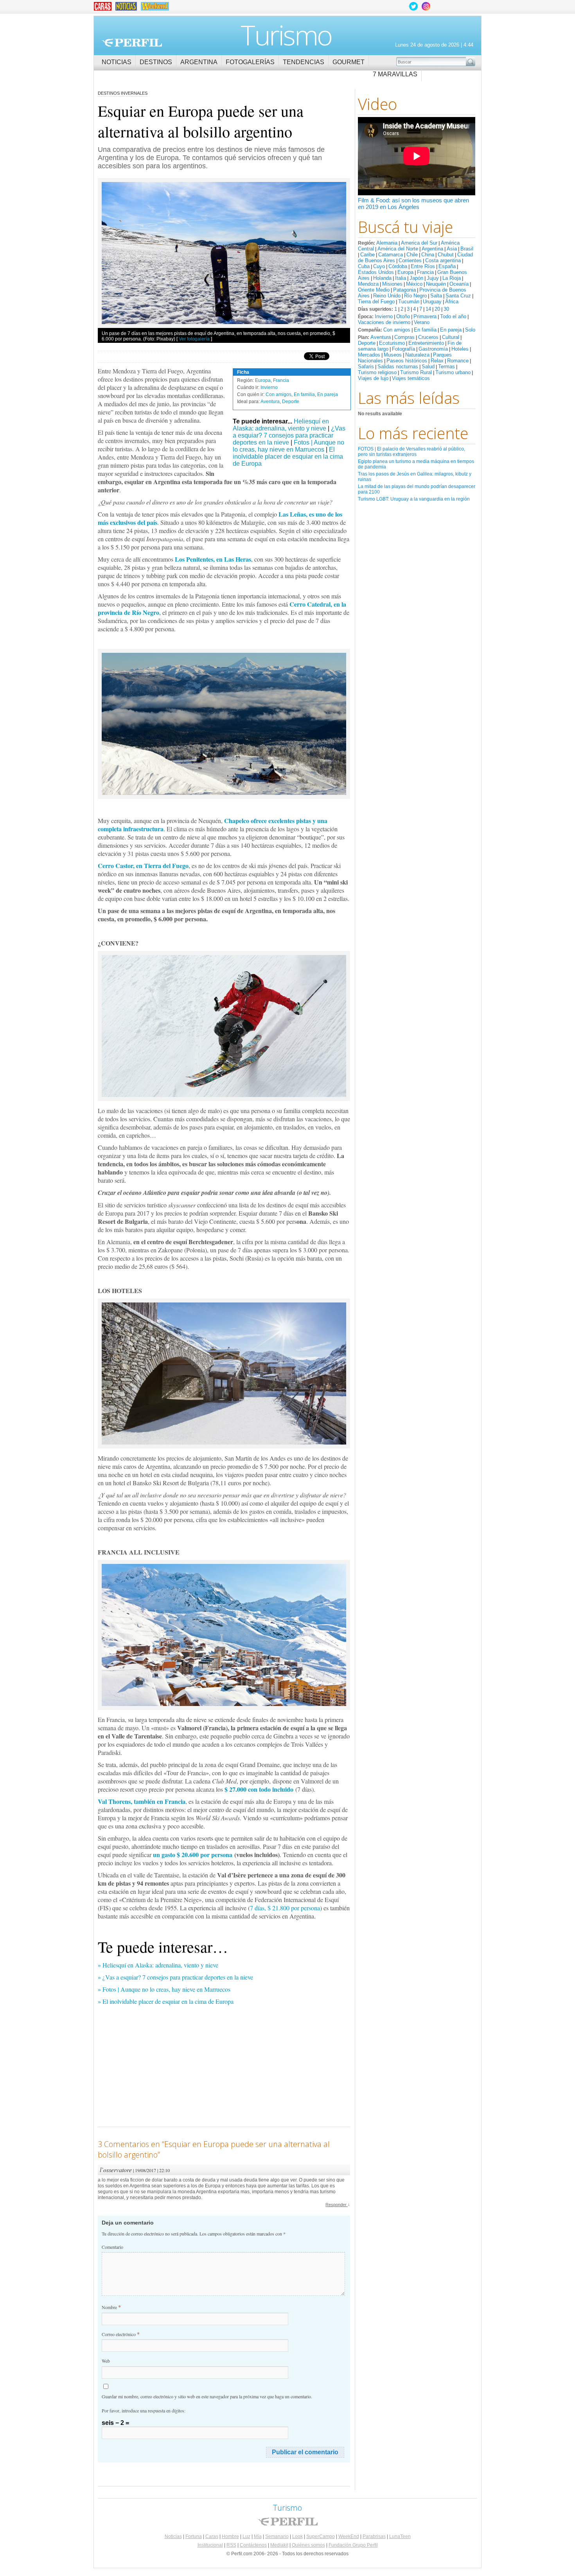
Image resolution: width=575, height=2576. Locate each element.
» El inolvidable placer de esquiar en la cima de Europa (166, 2001)
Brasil (467, 249)
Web (106, 2361)
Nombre (111, 2307)
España (447, 266)
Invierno (384, 316)
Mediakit (279, 2545)
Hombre (230, 2536)
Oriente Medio (374, 290)
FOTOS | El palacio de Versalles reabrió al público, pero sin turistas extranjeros (411, 452)
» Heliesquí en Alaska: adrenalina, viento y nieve (158, 1965)
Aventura (381, 337)
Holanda (382, 278)
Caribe (367, 255)
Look (297, 2536)
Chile (412, 255)
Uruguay (432, 302)
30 (446, 309)
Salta (436, 296)
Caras (212, 2536)
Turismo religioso (377, 372)
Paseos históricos (407, 361)
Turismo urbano (453, 372)
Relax (437, 361)
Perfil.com (132, 43)
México (414, 284)
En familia (425, 330)
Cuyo (379, 266)
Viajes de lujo (373, 378)
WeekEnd (349, 2536)
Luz (246, 2536)
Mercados (369, 355)
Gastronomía (433, 349)
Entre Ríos (423, 266)
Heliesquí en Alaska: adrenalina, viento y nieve (281, 425)
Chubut (446, 255)
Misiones (392, 284)
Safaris (366, 367)
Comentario (112, 2247)
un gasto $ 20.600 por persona (193, 1855)
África (452, 302)
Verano (422, 322)
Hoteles (460, 349)
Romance (458, 361)
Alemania (387, 243)
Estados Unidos (376, 272)
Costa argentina (443, 260)
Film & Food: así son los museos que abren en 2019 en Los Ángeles (413, 204)
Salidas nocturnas (398, 367)
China (428, 255)
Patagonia (404, 290)
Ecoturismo (392, 343)
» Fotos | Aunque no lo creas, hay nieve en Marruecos (164, 1989)
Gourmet (349, 62)
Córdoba (398, 266)
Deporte (367, 343)
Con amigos (397, 330)
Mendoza (368, 284)
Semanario (277, 2536)
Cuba (364, 266)
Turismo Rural (416, 372)
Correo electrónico (121, 2334)
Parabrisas (374, 2536)
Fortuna (194, 2536)
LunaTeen (400, 2536)
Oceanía (459, 284)
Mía (258, 2536)
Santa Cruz (458, 296)
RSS (231, 2545)
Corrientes (410, 260)
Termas (447, 367)
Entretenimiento (426, 343)
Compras (404, 337)
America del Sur (419, 243)
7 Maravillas (395, 74)
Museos (393, 355)
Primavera (425, 316)
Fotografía (403, 349)
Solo (470, 330)
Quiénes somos (308, 2545)
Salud (428, 367)
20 (437, 309)
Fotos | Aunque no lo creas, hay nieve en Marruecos (288, 446)
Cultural (451, 337)
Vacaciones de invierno (384, 322)
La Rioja (452, 278)
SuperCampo (321, 2536)
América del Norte (398, 249)
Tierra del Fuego (376, 302)
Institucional (210, 2545)
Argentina (199, 62)
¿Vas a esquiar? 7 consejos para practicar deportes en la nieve (289, 435)
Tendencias (304, 62)
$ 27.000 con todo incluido (259, 1789)
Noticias (117, 62)
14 (428, 309)
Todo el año (453, 316)
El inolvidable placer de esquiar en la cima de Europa (288, 457)
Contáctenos (253, 2545)
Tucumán (409, 302)
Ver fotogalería (194, 339)
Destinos (156, 62)
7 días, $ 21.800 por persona (285, 1908)
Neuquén (436, 284)
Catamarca (391, 255)
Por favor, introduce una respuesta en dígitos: (144, 2410)
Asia (452, 249)
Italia (401, 278)
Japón (416, 278)
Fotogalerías (250, 62)
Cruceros (428, 337)
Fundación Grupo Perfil (353, 2545)
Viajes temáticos (411, 378)
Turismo (286, 35)
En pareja (451, 330)
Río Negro (415, 296)
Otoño (403, 316)
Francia (425, 272)
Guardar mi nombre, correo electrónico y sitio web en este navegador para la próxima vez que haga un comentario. (207, 2396)
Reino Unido (387, 296)
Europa (405, 272)
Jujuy (433, 278)
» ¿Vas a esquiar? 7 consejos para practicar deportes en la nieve (175, 1977)
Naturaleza (417, 355)
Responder (338, 2205)
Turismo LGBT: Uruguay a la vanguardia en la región (414, 499)
